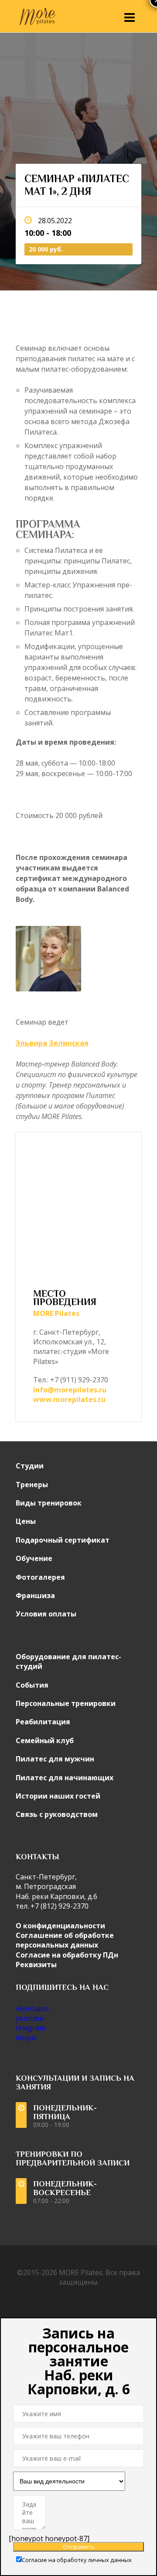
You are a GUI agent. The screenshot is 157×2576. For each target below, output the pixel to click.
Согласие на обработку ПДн (67, 1955)
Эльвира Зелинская (52, 1043)
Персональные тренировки (66, 1703)
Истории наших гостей (58, 1796)
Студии (30, 1466)
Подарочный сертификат (63, 1540)
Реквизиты (36, 1965)
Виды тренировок (49, 1503)
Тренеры (32, 1485)
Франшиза (35, 1595)
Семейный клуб (45, 1740)
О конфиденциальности (60, 1926)
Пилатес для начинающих (65, 1778)
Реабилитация (43, 1722)
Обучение (34, 1558)
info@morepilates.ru (70, 1390)
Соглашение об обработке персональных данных (65, 1940)
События (32, 1685)
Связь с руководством (57, 1814)
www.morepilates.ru (69, 1399)
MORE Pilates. (81, 2272)
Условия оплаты (46, 1614)
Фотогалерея (40, 1577)
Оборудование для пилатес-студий (68, 1661)
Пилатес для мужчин (55, 1759)
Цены (26, 1521)
